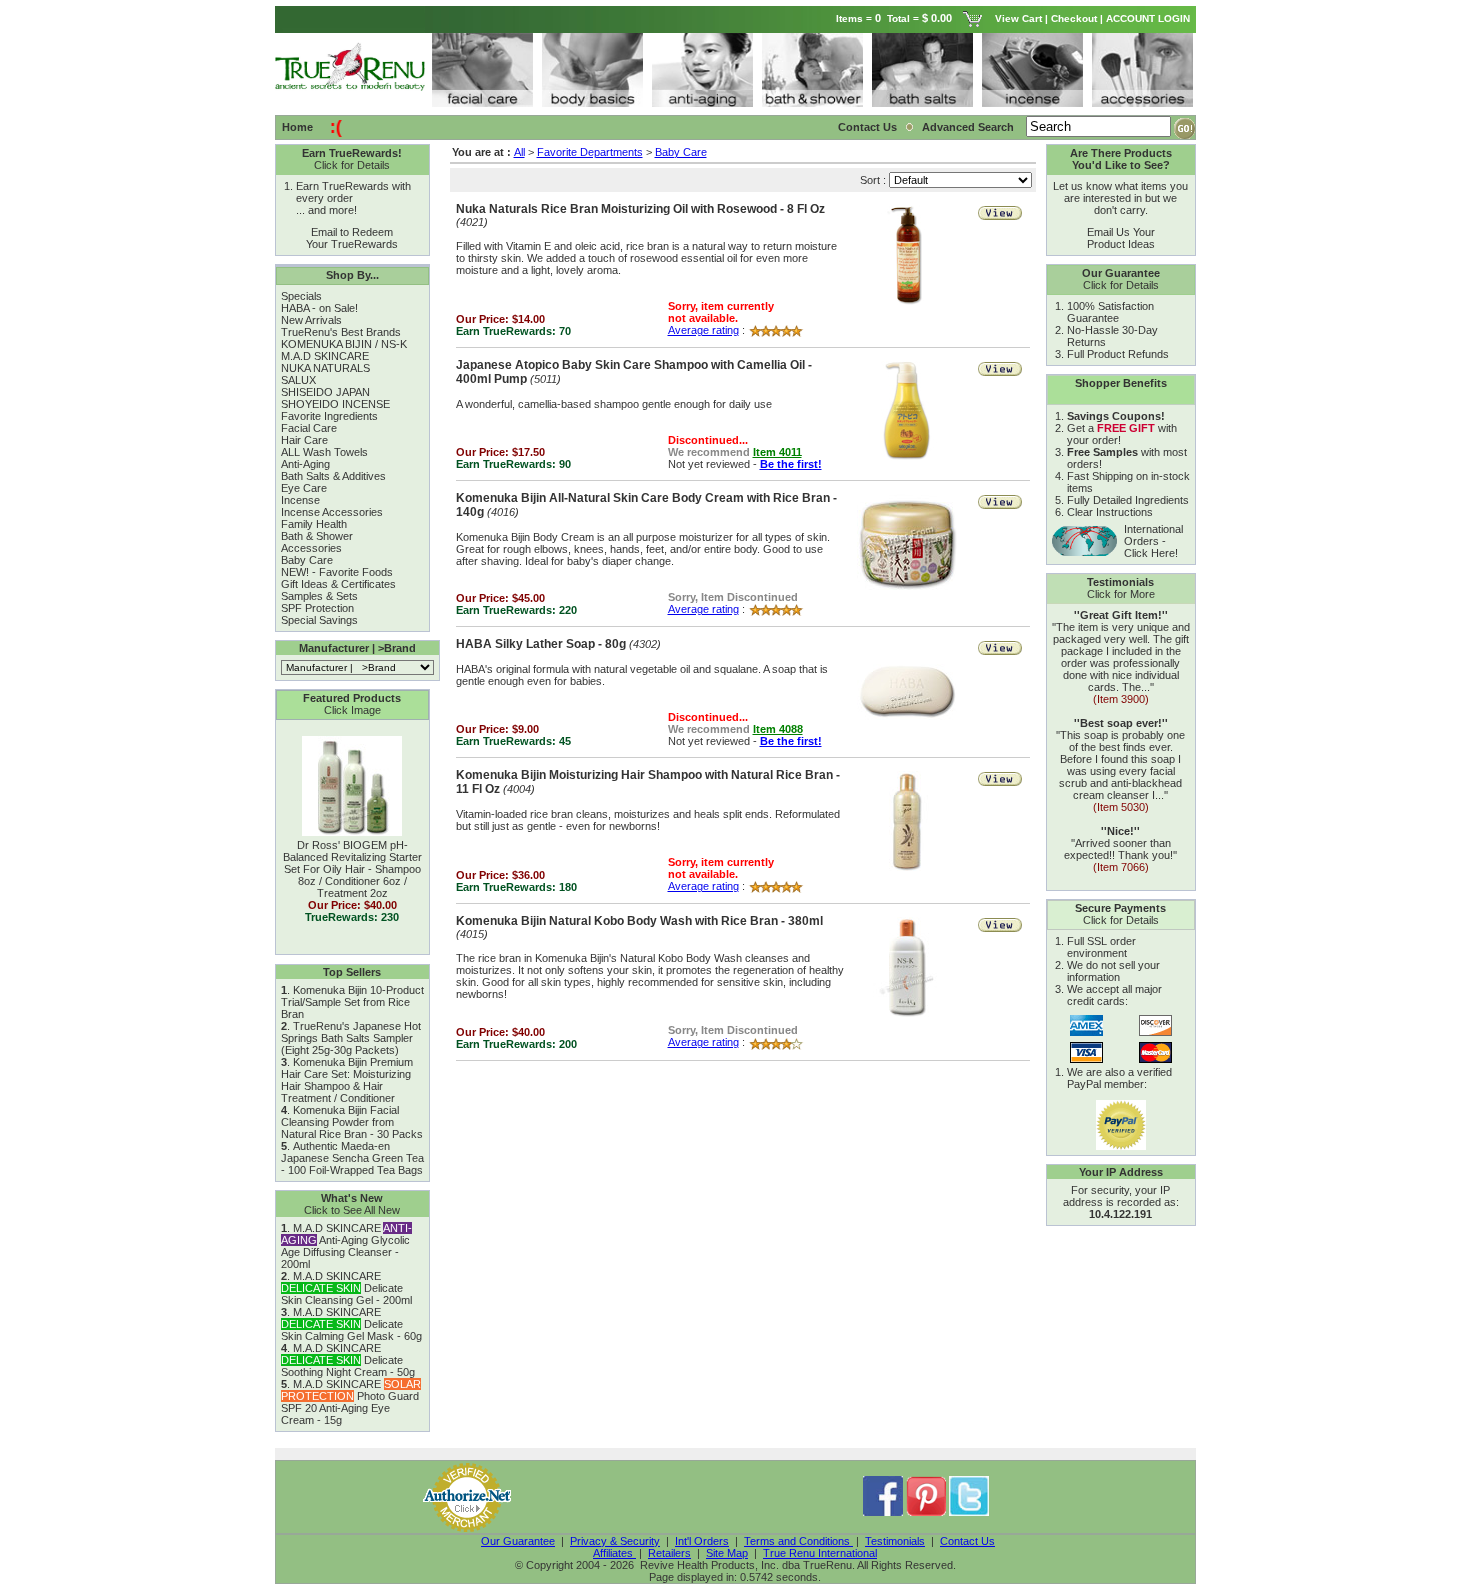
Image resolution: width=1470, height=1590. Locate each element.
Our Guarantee (518, 1541)
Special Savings (319, 620)
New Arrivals (311, 320)
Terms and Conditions (798, 1541)
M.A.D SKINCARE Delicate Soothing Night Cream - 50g (348, 1360)
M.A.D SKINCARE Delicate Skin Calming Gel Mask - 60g (351, 1324)
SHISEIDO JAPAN (325, 392)
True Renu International (820, 1553)
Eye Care (304, 488)
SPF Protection (317, 608)
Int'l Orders (702, 1541)
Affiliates (614, 1553)
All (519, 152)
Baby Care (307, 560)
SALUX (298, 380)
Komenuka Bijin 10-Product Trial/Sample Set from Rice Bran (352, 1002)
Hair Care (304, 440)
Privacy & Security (615, 1541)
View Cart (1018, 18)
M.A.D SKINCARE (325, 356)
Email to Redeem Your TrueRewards (352, 238)
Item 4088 (778, 729)
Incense (300, 500)
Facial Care (309, 428)
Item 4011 (777, 452)
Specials (301, 296)
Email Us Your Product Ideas (1121, 238)
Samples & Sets (319, 596)
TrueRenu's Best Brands (341, 332)
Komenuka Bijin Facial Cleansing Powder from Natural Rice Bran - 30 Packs (352, 1122)
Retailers (669, 1553)
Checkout (1074, 18)
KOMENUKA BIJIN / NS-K (344, 344)
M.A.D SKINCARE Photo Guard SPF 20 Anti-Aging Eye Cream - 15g (351, 1402)
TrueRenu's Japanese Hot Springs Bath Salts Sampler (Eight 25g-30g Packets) (351, 1038)
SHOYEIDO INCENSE (335, 404)
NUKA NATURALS (325, 368)
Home (297, 127)
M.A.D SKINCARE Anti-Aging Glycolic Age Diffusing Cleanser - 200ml (346, 1246)
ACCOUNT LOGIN (1149, 18)
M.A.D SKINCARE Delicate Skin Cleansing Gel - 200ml (346, 1288)
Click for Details (352, 165)
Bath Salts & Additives (333, 476)
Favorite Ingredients (329, 416)
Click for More (1121, 594)
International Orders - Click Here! (1153, 541)
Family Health (314, 524)
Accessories (311, 548)
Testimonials (895, 1541)
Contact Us (867, 127)
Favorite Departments (590, 152)
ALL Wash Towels (324, 452)
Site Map (727, 1553)
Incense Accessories (332, 512)
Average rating (703, 330)
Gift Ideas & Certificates (338, 584)
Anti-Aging (305, 464)
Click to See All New (352, 1210)
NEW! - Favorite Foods (337, 572)
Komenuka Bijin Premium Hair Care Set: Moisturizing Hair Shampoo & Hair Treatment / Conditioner (347, 1080)
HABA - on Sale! (319, 308)
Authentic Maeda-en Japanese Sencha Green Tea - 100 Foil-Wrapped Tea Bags (352, 1158)
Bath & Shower (317, 536)
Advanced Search (969, 127)
